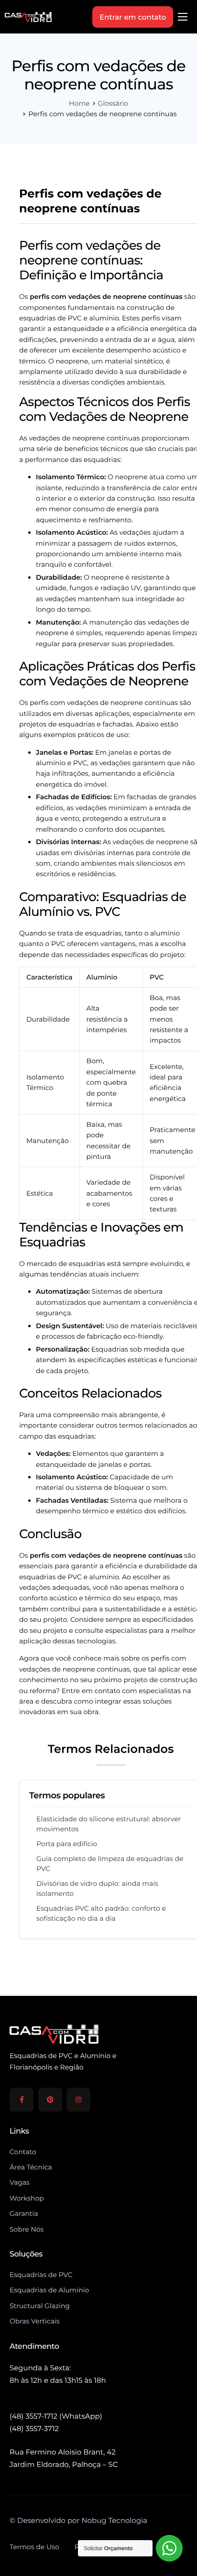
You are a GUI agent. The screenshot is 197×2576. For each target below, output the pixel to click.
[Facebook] (22, 2100)
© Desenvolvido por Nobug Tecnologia (78, 2520)
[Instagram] (78, 2100)
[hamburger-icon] (183, 17)
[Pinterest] (50, 2100)
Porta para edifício (67, 1844)
